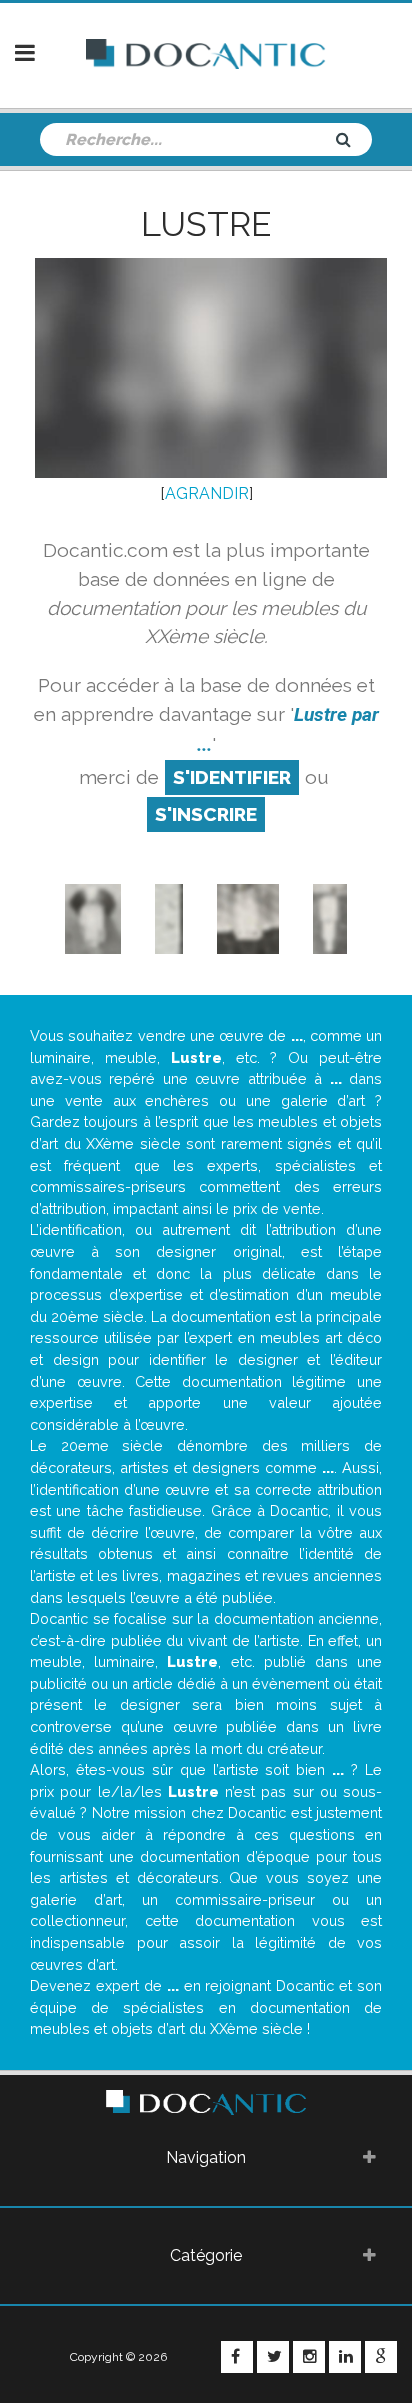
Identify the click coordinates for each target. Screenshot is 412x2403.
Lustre (206, 224)
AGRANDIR (207, 493)
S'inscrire (206, 814)
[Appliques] (169, 917)
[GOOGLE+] (381, 2357)
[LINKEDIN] (345, 2357)
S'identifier (232, 777)
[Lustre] (93, 917)
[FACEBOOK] (237, 2357)
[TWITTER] (273, 2357)
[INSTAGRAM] (309, 2357)
